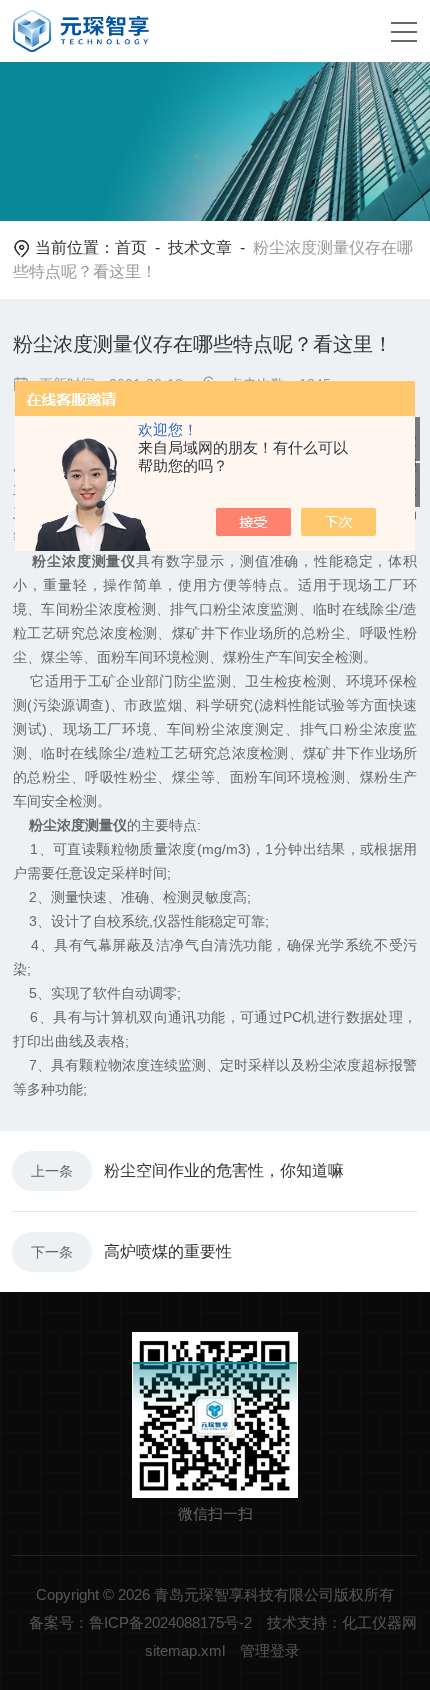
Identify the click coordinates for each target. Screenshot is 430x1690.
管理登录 (270, 1650)
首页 (131, 247)
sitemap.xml (185, 1650)
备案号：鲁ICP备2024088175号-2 (140, 1622)
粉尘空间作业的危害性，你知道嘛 (224, 1170)
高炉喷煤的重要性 (168, 1251)
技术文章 (200, 247)
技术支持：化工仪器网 (342, 1622)
